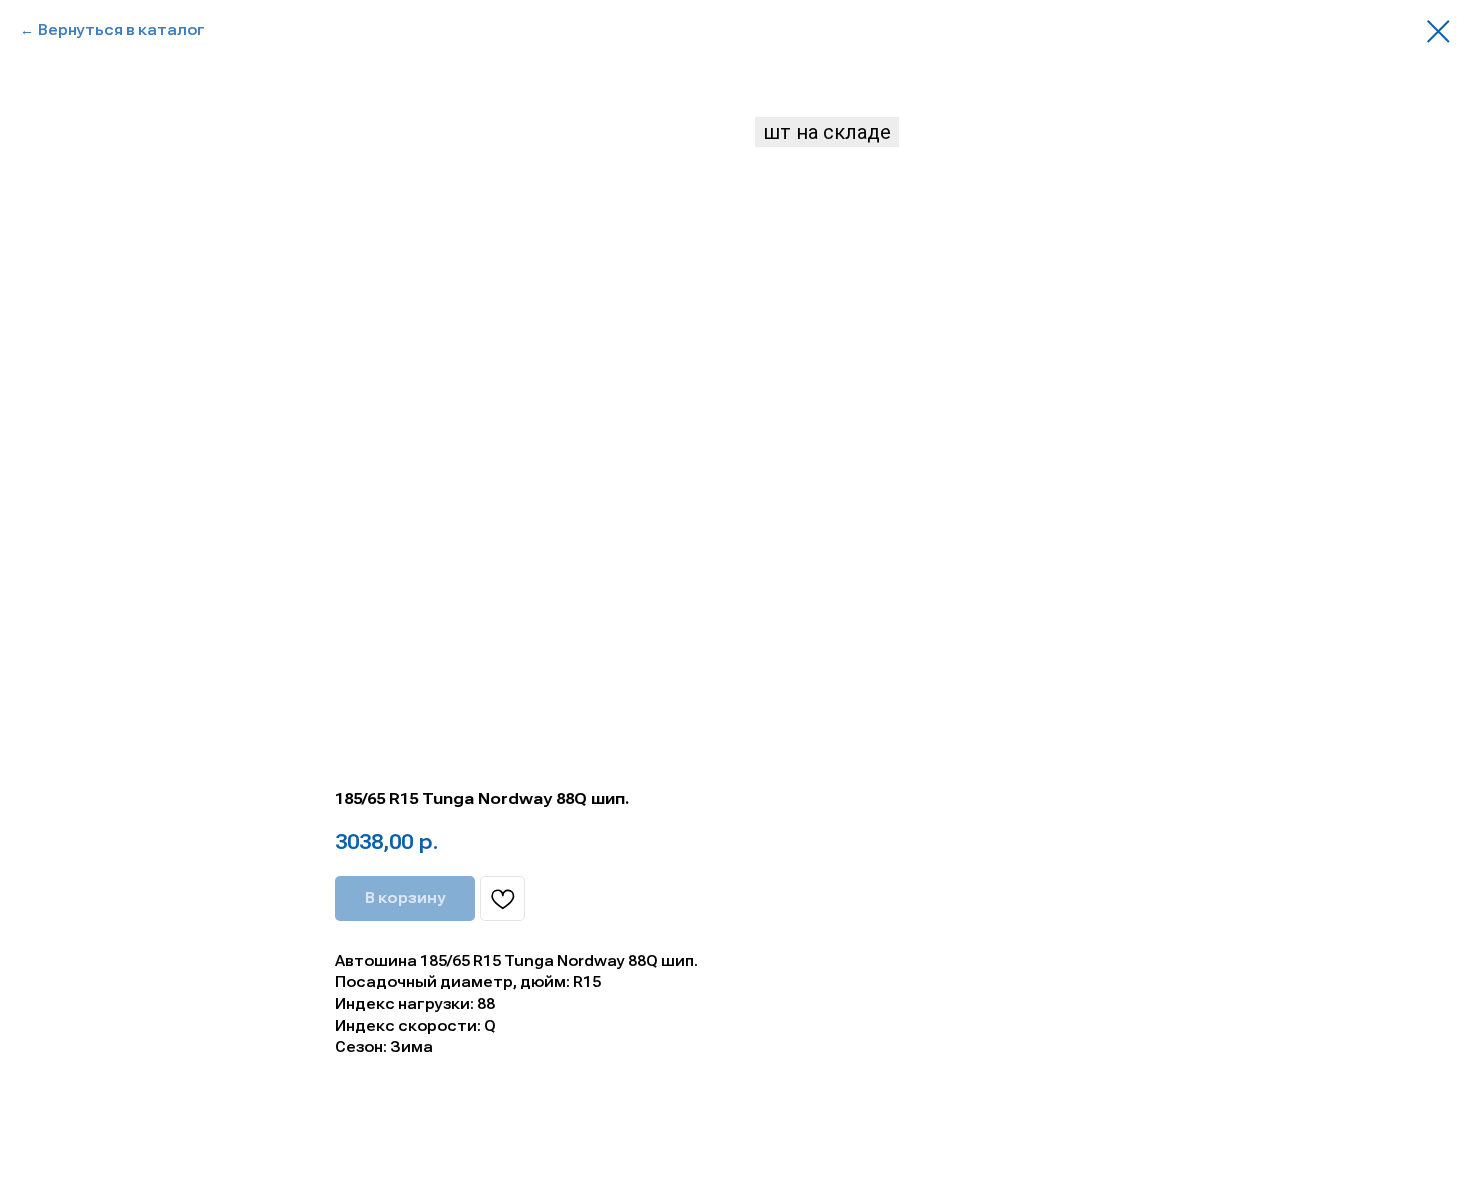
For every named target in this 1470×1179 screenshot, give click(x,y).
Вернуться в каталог (121, 30)
